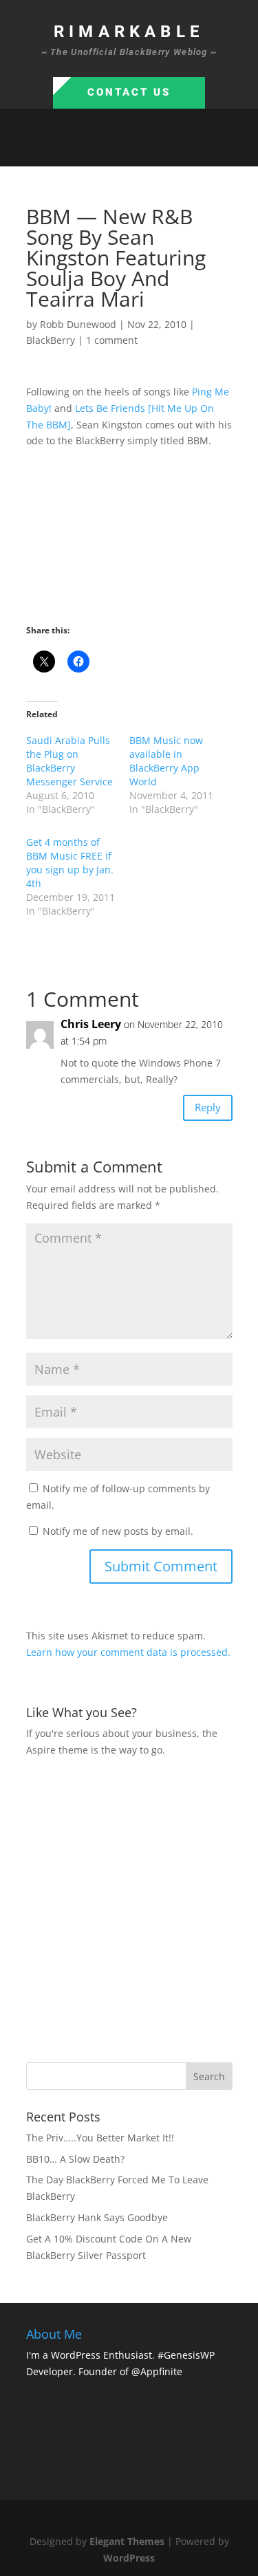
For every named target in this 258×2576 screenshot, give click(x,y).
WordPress (129, 2558)
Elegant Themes (127, 2541)
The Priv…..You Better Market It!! (100, 2138)
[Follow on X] (116, 150)
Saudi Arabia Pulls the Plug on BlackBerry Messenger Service (69, 761)
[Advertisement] (129, 1908)
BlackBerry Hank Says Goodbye (97, 2217)
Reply (208, 1107)
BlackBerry (51, 340)
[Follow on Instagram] (143, 150)
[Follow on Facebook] (88, 150)
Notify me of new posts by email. (118, 1531)
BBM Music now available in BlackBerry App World (166, 761)
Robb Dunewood (78, 324)
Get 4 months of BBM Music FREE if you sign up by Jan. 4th (70, 863)
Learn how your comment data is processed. (128, 1652)
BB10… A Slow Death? (75, 2159)
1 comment (112, 340)
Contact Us (129, 92)
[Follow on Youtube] (171, 150)
